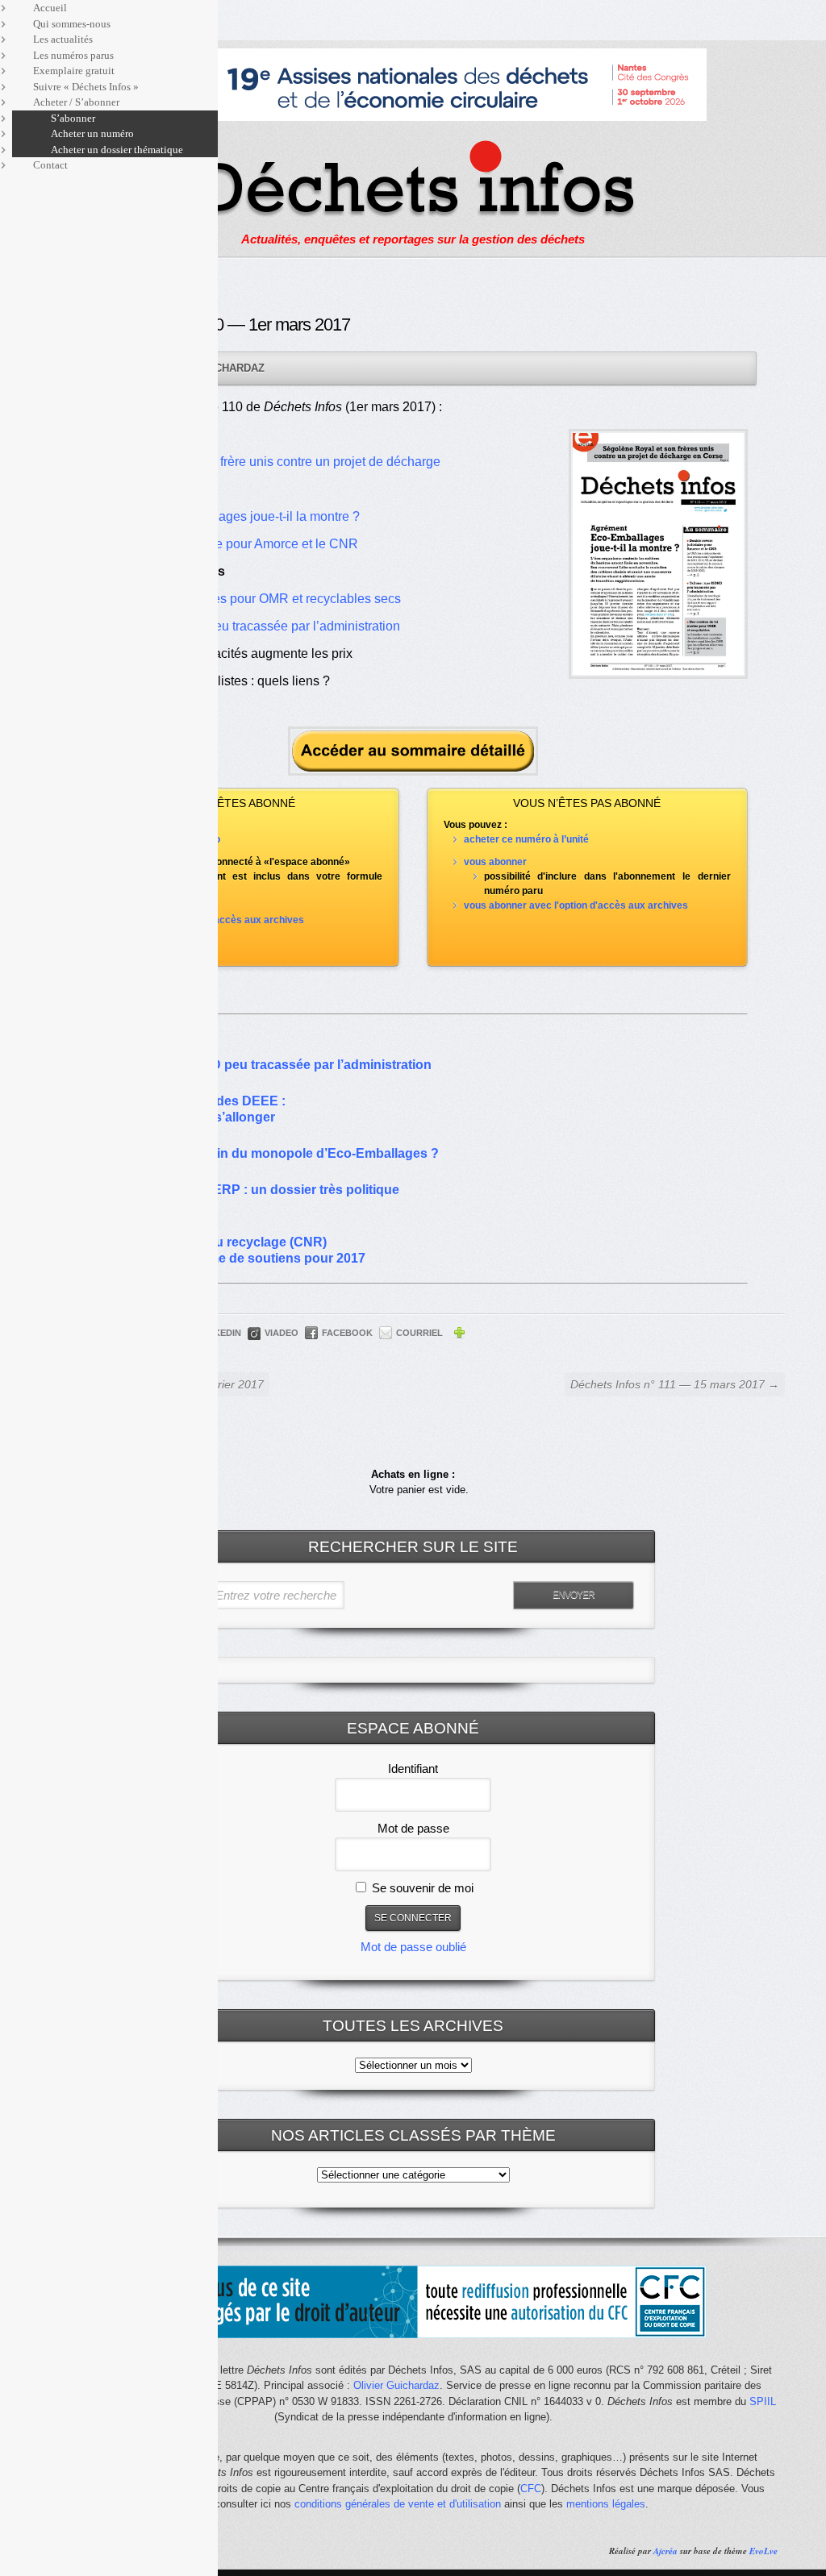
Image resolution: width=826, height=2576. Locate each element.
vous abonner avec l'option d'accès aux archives (576, 905)
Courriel (419, 1333)
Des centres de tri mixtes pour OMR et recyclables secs (244, 599)
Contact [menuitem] (50, 165)
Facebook (347, 1333)
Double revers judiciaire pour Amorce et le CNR (222, 544)
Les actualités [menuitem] (63, 39)
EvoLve (763, 2551)
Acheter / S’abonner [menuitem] (76, 102)
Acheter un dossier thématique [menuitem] (117, 150)
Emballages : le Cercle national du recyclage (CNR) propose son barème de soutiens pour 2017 (232, 1242)
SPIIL (763, 2401)
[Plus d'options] (459, 1335)
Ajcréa (665, 2551)
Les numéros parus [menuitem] (73, 55)
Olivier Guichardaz (396, 2385)
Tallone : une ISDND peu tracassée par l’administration (243, 626)
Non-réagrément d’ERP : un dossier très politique (249, 1190)
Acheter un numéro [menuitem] (92, 133)
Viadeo (282, 1333)
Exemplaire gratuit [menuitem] (74, 71)
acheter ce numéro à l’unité (526, 839)
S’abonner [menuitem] (73, 118)
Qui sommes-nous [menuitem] (72, 24)
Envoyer (574, 1595)
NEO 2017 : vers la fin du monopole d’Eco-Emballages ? (269, 1153)
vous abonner (495, 862)
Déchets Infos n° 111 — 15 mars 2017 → (675, 1384)
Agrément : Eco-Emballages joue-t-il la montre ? (223, 516)
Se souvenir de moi (421, 1888)
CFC (531, 2489)
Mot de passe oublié (413, 1947)
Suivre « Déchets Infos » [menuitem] (86, 87)
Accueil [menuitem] (50, 8)
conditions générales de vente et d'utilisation (398, 2504)
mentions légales (606, 2504)
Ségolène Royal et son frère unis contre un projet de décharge (263, 462)
